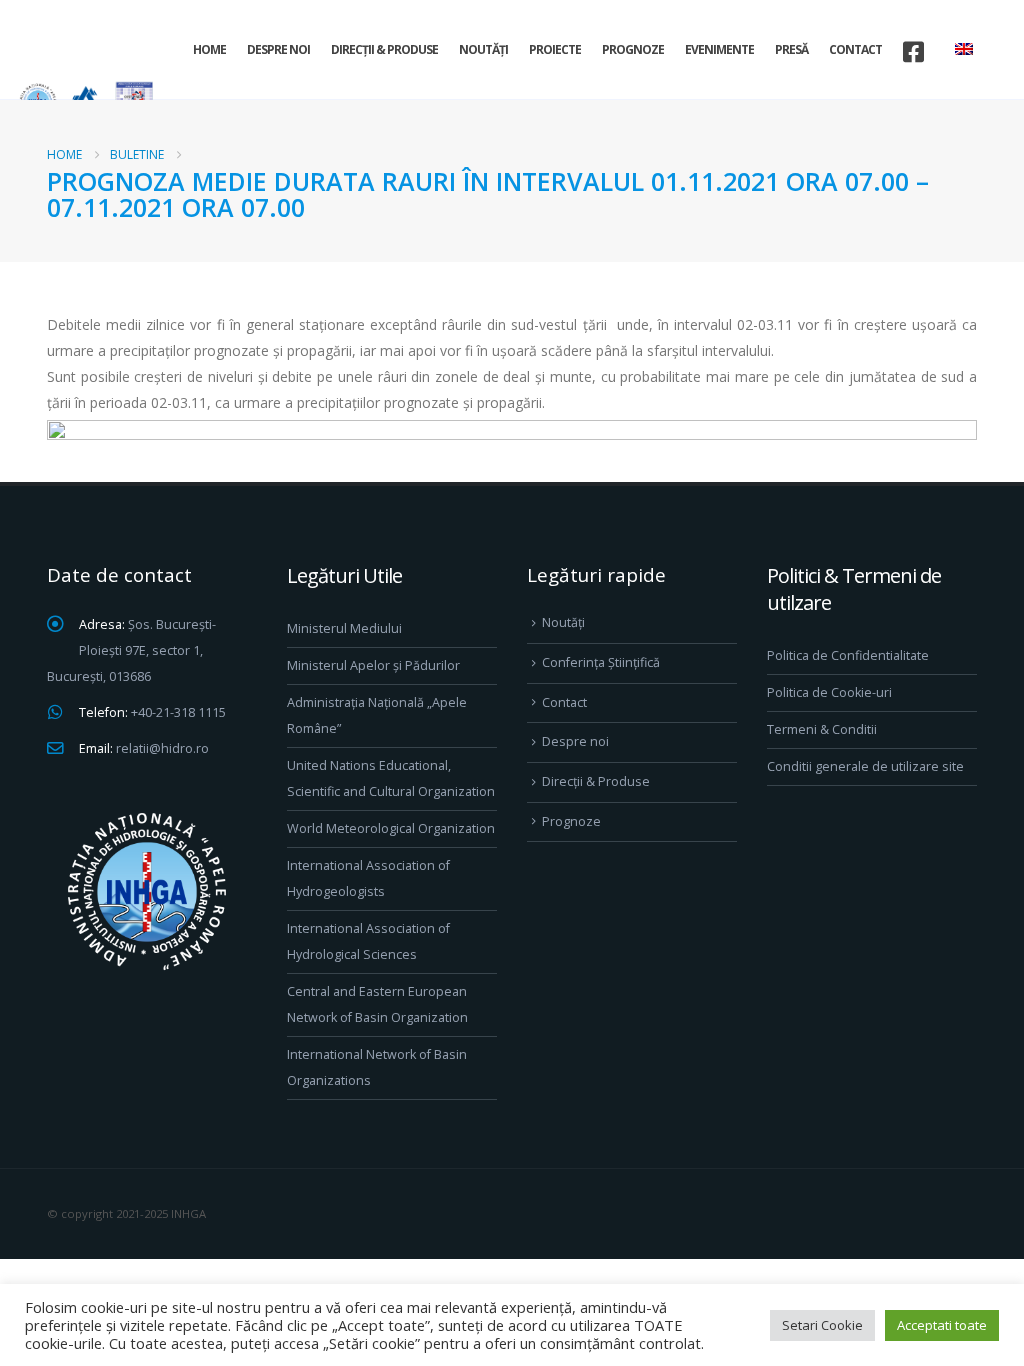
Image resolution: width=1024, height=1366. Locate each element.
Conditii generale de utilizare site (865, 766)
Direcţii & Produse (384, 49)
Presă (791, 49)
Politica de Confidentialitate (848, 655)
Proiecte (555, 49)
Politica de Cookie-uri (829, 692)
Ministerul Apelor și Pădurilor (373, 665)
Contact (855, 49)
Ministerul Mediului (344, 628)
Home (209, 49)
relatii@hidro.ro (162, 748)
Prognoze (633, 49)
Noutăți (483, 49)
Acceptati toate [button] (942, 1325)
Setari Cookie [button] (822, 1325)
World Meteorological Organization (391, 828)
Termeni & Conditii (822, 729)
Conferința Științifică (601, 662)
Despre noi (278, 49)
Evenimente (719, 49)
